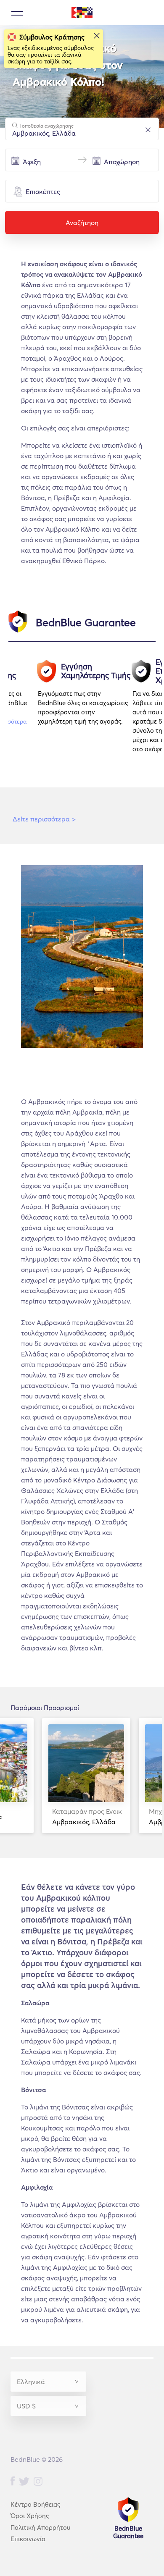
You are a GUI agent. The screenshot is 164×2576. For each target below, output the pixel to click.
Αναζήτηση (82, 223)
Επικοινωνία (28, 2539)
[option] (85, 710)
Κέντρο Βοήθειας (35, 2504)
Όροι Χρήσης (30, 2516)
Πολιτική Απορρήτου (40, 2527)
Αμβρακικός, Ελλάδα (87, 1817)
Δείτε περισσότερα (44, 819)
